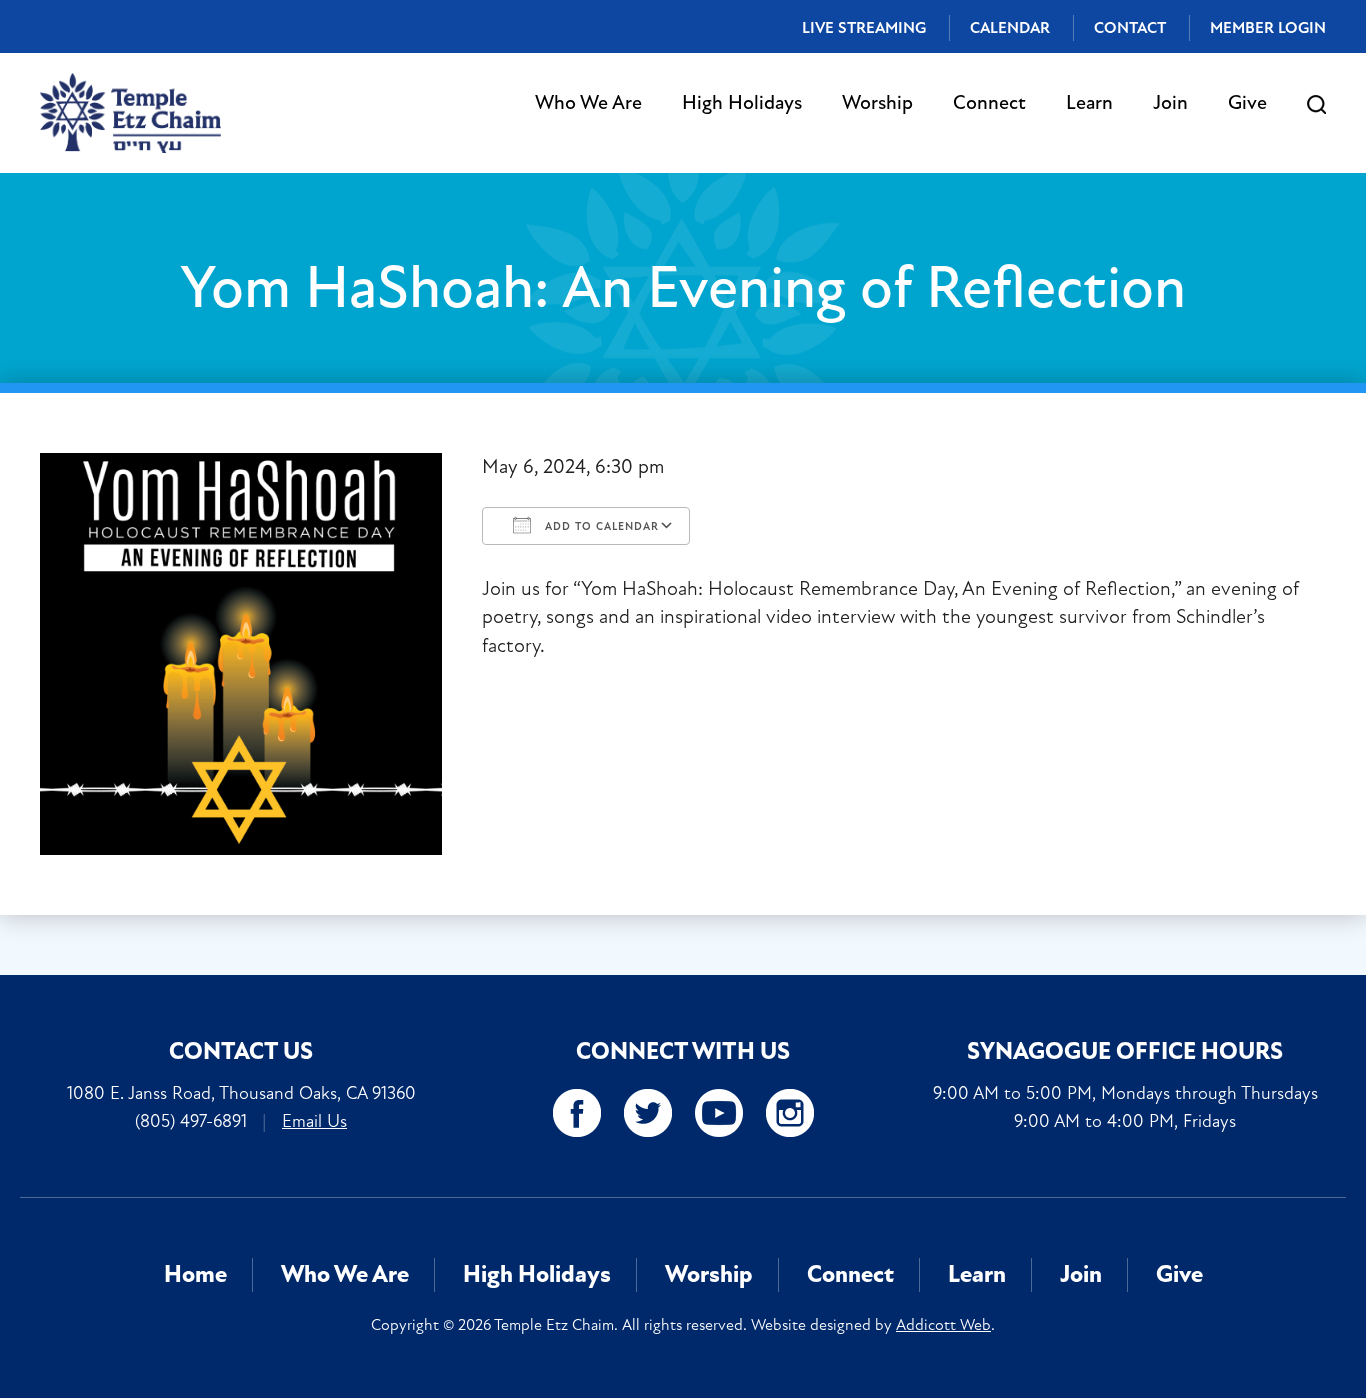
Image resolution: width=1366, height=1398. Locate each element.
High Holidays (742, 102)
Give (1247, 102)
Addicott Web (943, 1325)
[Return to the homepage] (130, 113)
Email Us (314, 1121)
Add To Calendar (600, 526)
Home (195, 1274)
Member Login (1268, 28)
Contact (1130, 28)
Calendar (1010, 28)
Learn (1089, 102)
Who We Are (588, 102)
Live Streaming (864, 28)
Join (1170, 102)
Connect (989, 102)
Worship (877, 102)
